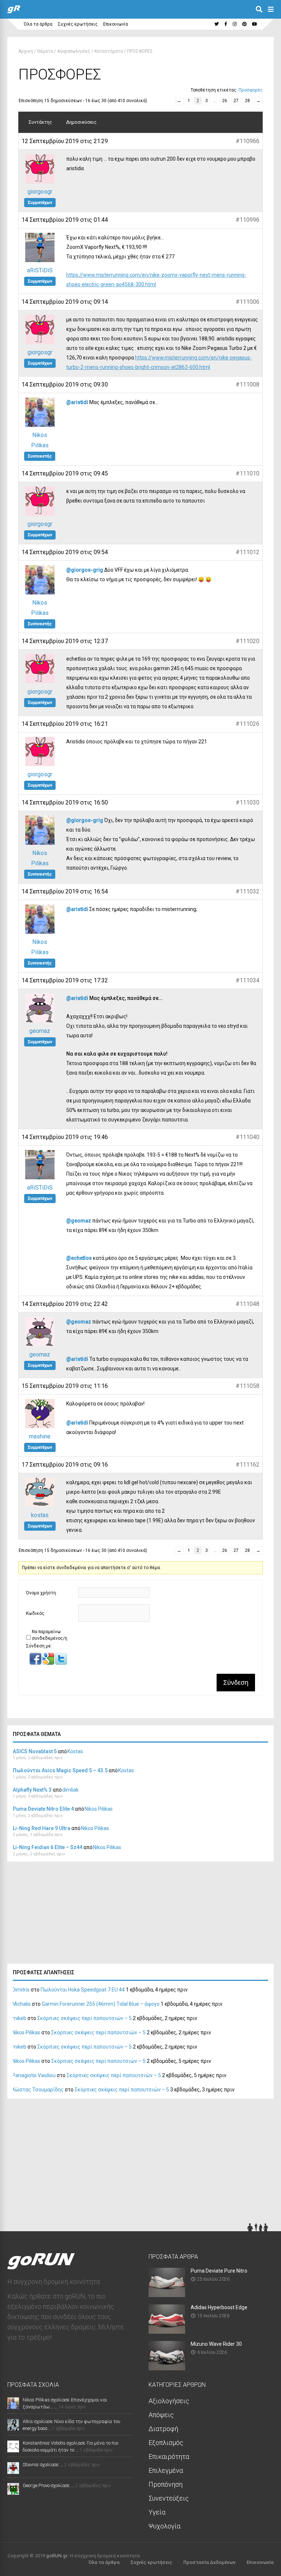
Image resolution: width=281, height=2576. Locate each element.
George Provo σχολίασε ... (48, 2485)
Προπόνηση (166, 2484)
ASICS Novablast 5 (35, 1751)
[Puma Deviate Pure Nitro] (167, 2295)
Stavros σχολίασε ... (43, 2465)
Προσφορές (251, 90)
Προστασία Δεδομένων (209, 2562)
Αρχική (26, 51)
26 (225, 101)
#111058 (248, 1386)
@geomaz (79, 1221)
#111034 (248, 980)
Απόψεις (161, 2415)
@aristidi (77, 402)
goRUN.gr (57, 2556)
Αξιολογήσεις (169, 2401)
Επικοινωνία (116, 24)
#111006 (248, 302)
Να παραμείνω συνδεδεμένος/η (50, 1635)
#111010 (248, 473)
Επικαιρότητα (169, 2456)
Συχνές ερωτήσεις (78, 24)
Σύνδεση (236, 1683)
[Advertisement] (62, 1915)
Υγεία (157, 2512)
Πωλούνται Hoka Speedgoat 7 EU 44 (83, 1990)
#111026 (248, 724)
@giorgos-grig (85, 570)
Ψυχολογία (164, 2526)
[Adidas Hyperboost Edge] (167, 2331)
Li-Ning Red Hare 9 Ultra (42, 1828)
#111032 (248, 891)
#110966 (248, 141)
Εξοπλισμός (166, 2443)
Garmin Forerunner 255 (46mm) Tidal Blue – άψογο (101, 2004)
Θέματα (45, 51)
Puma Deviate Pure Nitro (219, 2271)
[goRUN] (14, 12)
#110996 (248, 220)
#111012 (248, 552)
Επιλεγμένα (166, 2470)
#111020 (248, 641)
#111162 (248, 1465)
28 (247, 101)
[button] (36, 1663)
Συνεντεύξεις (169, 2498)
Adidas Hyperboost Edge (219, 2307)
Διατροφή (163, 2429)
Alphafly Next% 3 (32, 1790)
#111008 (248, 384)
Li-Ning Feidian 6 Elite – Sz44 (48, 1847)
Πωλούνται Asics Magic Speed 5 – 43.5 (60, 1770)
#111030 (248, 802)
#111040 (248, 1137)
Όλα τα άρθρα (38, 24)
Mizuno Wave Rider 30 (216, 2344)
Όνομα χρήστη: (42, 1593)
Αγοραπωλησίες (74, 51)
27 (236, 101)
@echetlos (79, 1258)
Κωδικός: (36, 1613)
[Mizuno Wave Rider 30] (167, 2368)
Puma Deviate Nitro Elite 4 (43, 1809)
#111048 (248, 1304)
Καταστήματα (109, 51)
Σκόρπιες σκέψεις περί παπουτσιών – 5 (85, 2018)
